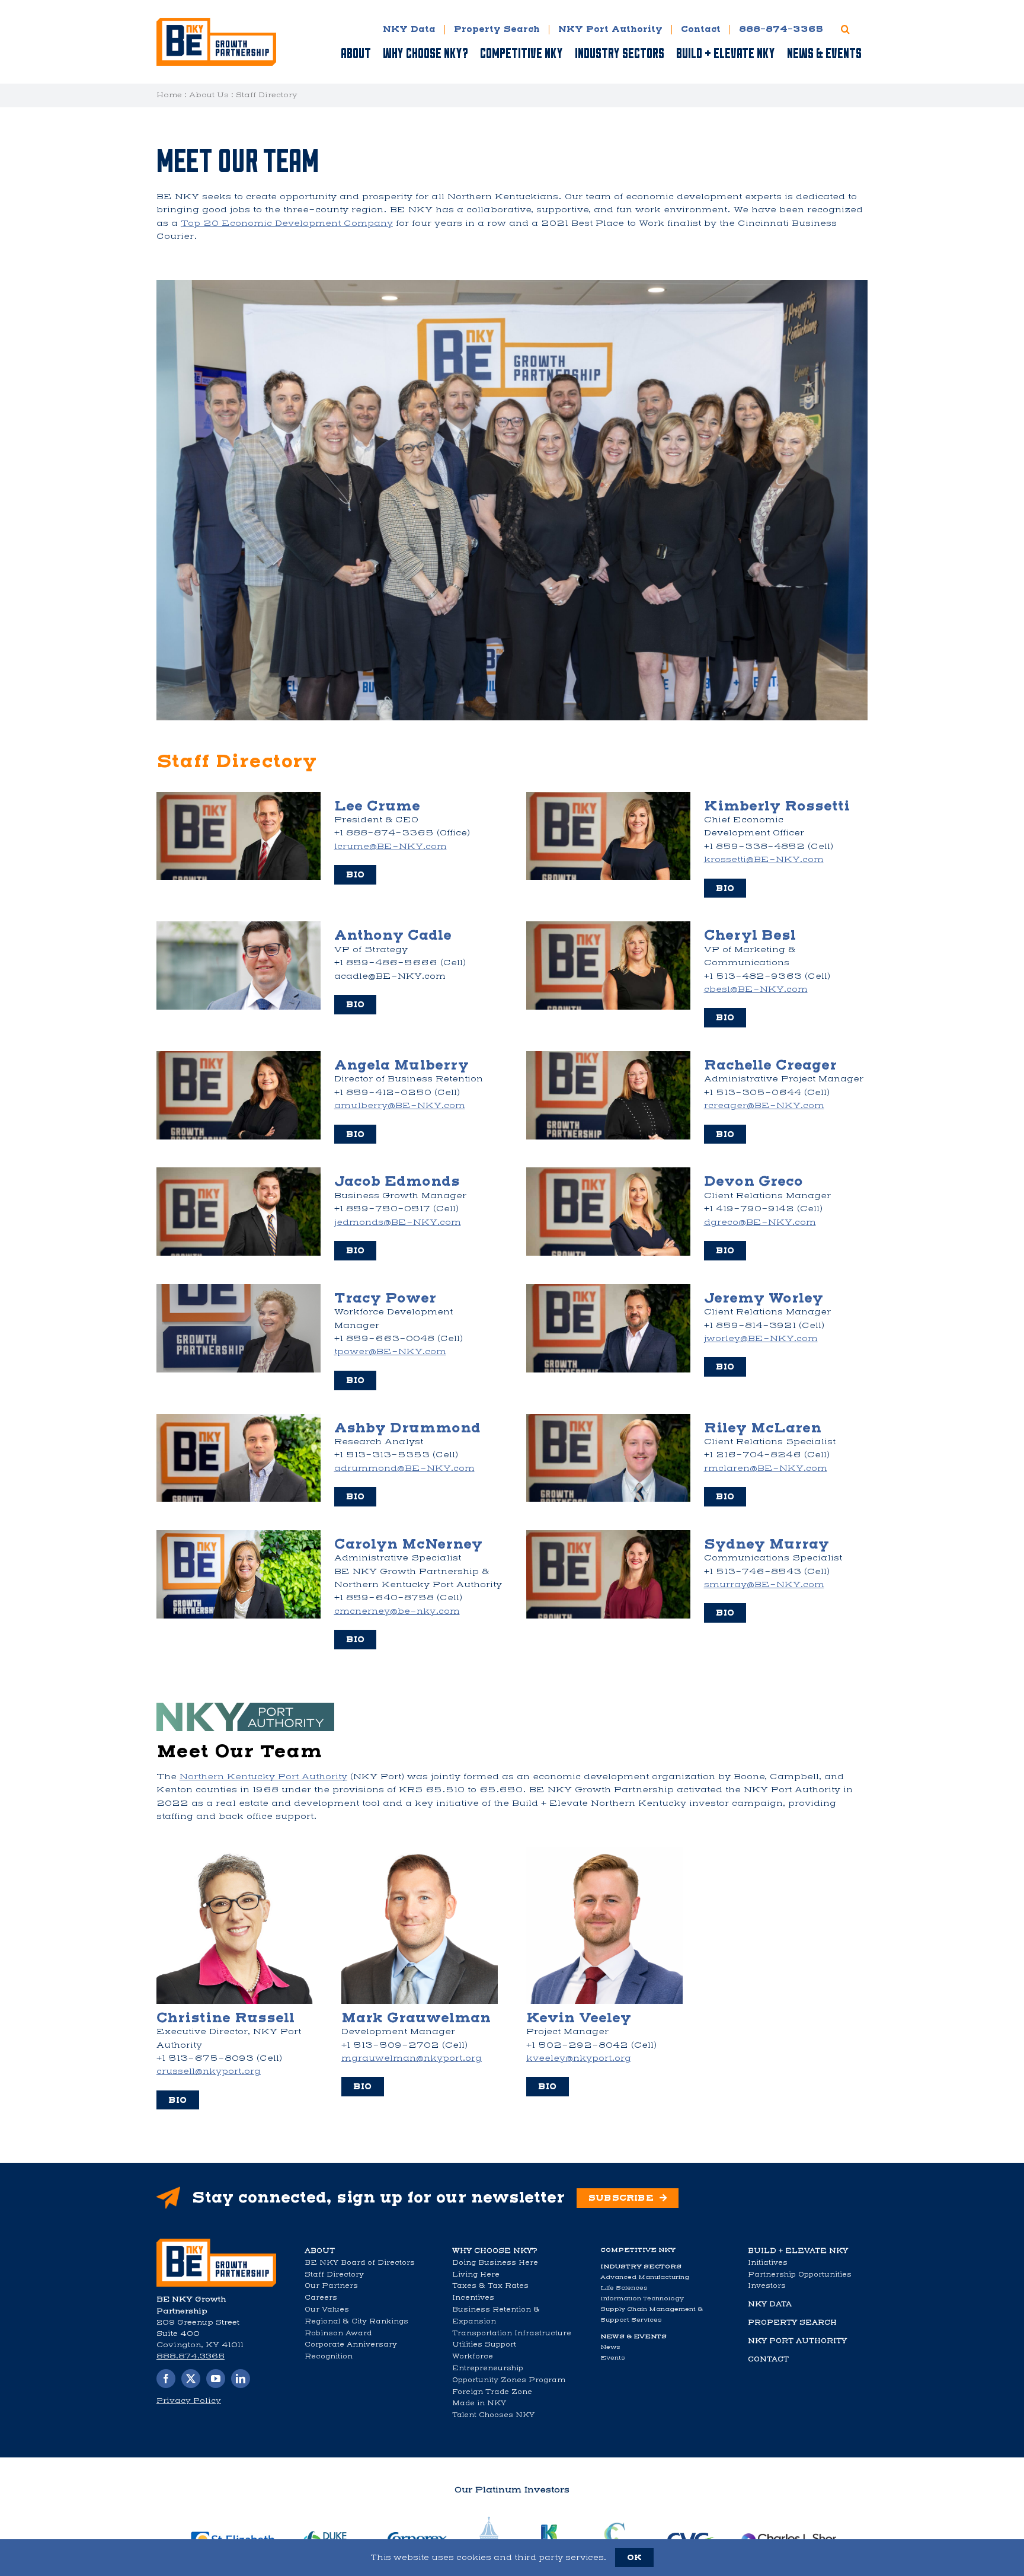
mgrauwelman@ (412, 2058)
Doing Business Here (495, 2262)
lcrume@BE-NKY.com (391, 846)
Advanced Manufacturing (645, 2277)
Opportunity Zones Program (509, 2380)
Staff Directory (334, 2274)
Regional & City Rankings (356, 2321)
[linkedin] (241, 2379)
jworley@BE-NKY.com (761, 1338)
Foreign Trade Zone (492, 2392)
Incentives (473, 2297)
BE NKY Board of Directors (360, 2262)
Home (169, 95)
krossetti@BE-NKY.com (764, 859)
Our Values (327, 2309)
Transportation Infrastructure (512, 2333)
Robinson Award (338, 2333)
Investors (767, 2285)
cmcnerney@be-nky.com (397, 1611)
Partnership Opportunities (800, 2274)
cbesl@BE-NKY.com (756, 989)
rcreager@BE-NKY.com (764, 1105)
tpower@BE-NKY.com (390, 1351)
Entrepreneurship (488, 2368)
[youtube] (216, 2379)
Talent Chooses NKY (493, 2415)
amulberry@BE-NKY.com (400, 1105)
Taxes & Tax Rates (490, 2285)
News (610, 2347)
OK (634, 2557)
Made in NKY (479, 2403)
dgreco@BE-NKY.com (760, 1222)
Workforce (473, 2356)
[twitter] (191, 2379)
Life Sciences (624, 2288)
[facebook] (166, 2379)
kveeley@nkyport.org (579, 2058)
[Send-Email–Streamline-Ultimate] (216, 2243)
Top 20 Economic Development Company (287, 223)
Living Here (476, 2274)
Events (613, 2358)
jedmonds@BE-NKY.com (398, 1222)
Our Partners (331, 2285)
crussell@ (209, 2071)
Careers (321, 2297)
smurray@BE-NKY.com (764, 1584)
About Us (209, 95)
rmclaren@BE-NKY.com (766, 1468)
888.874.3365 (191, 2356)
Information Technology (642, 2298)
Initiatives (768, 2262)
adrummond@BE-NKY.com (404, 1468)
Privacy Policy (189, 2401)
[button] (845, 29)
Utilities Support (484, 2344)
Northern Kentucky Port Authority (263, 1777)
